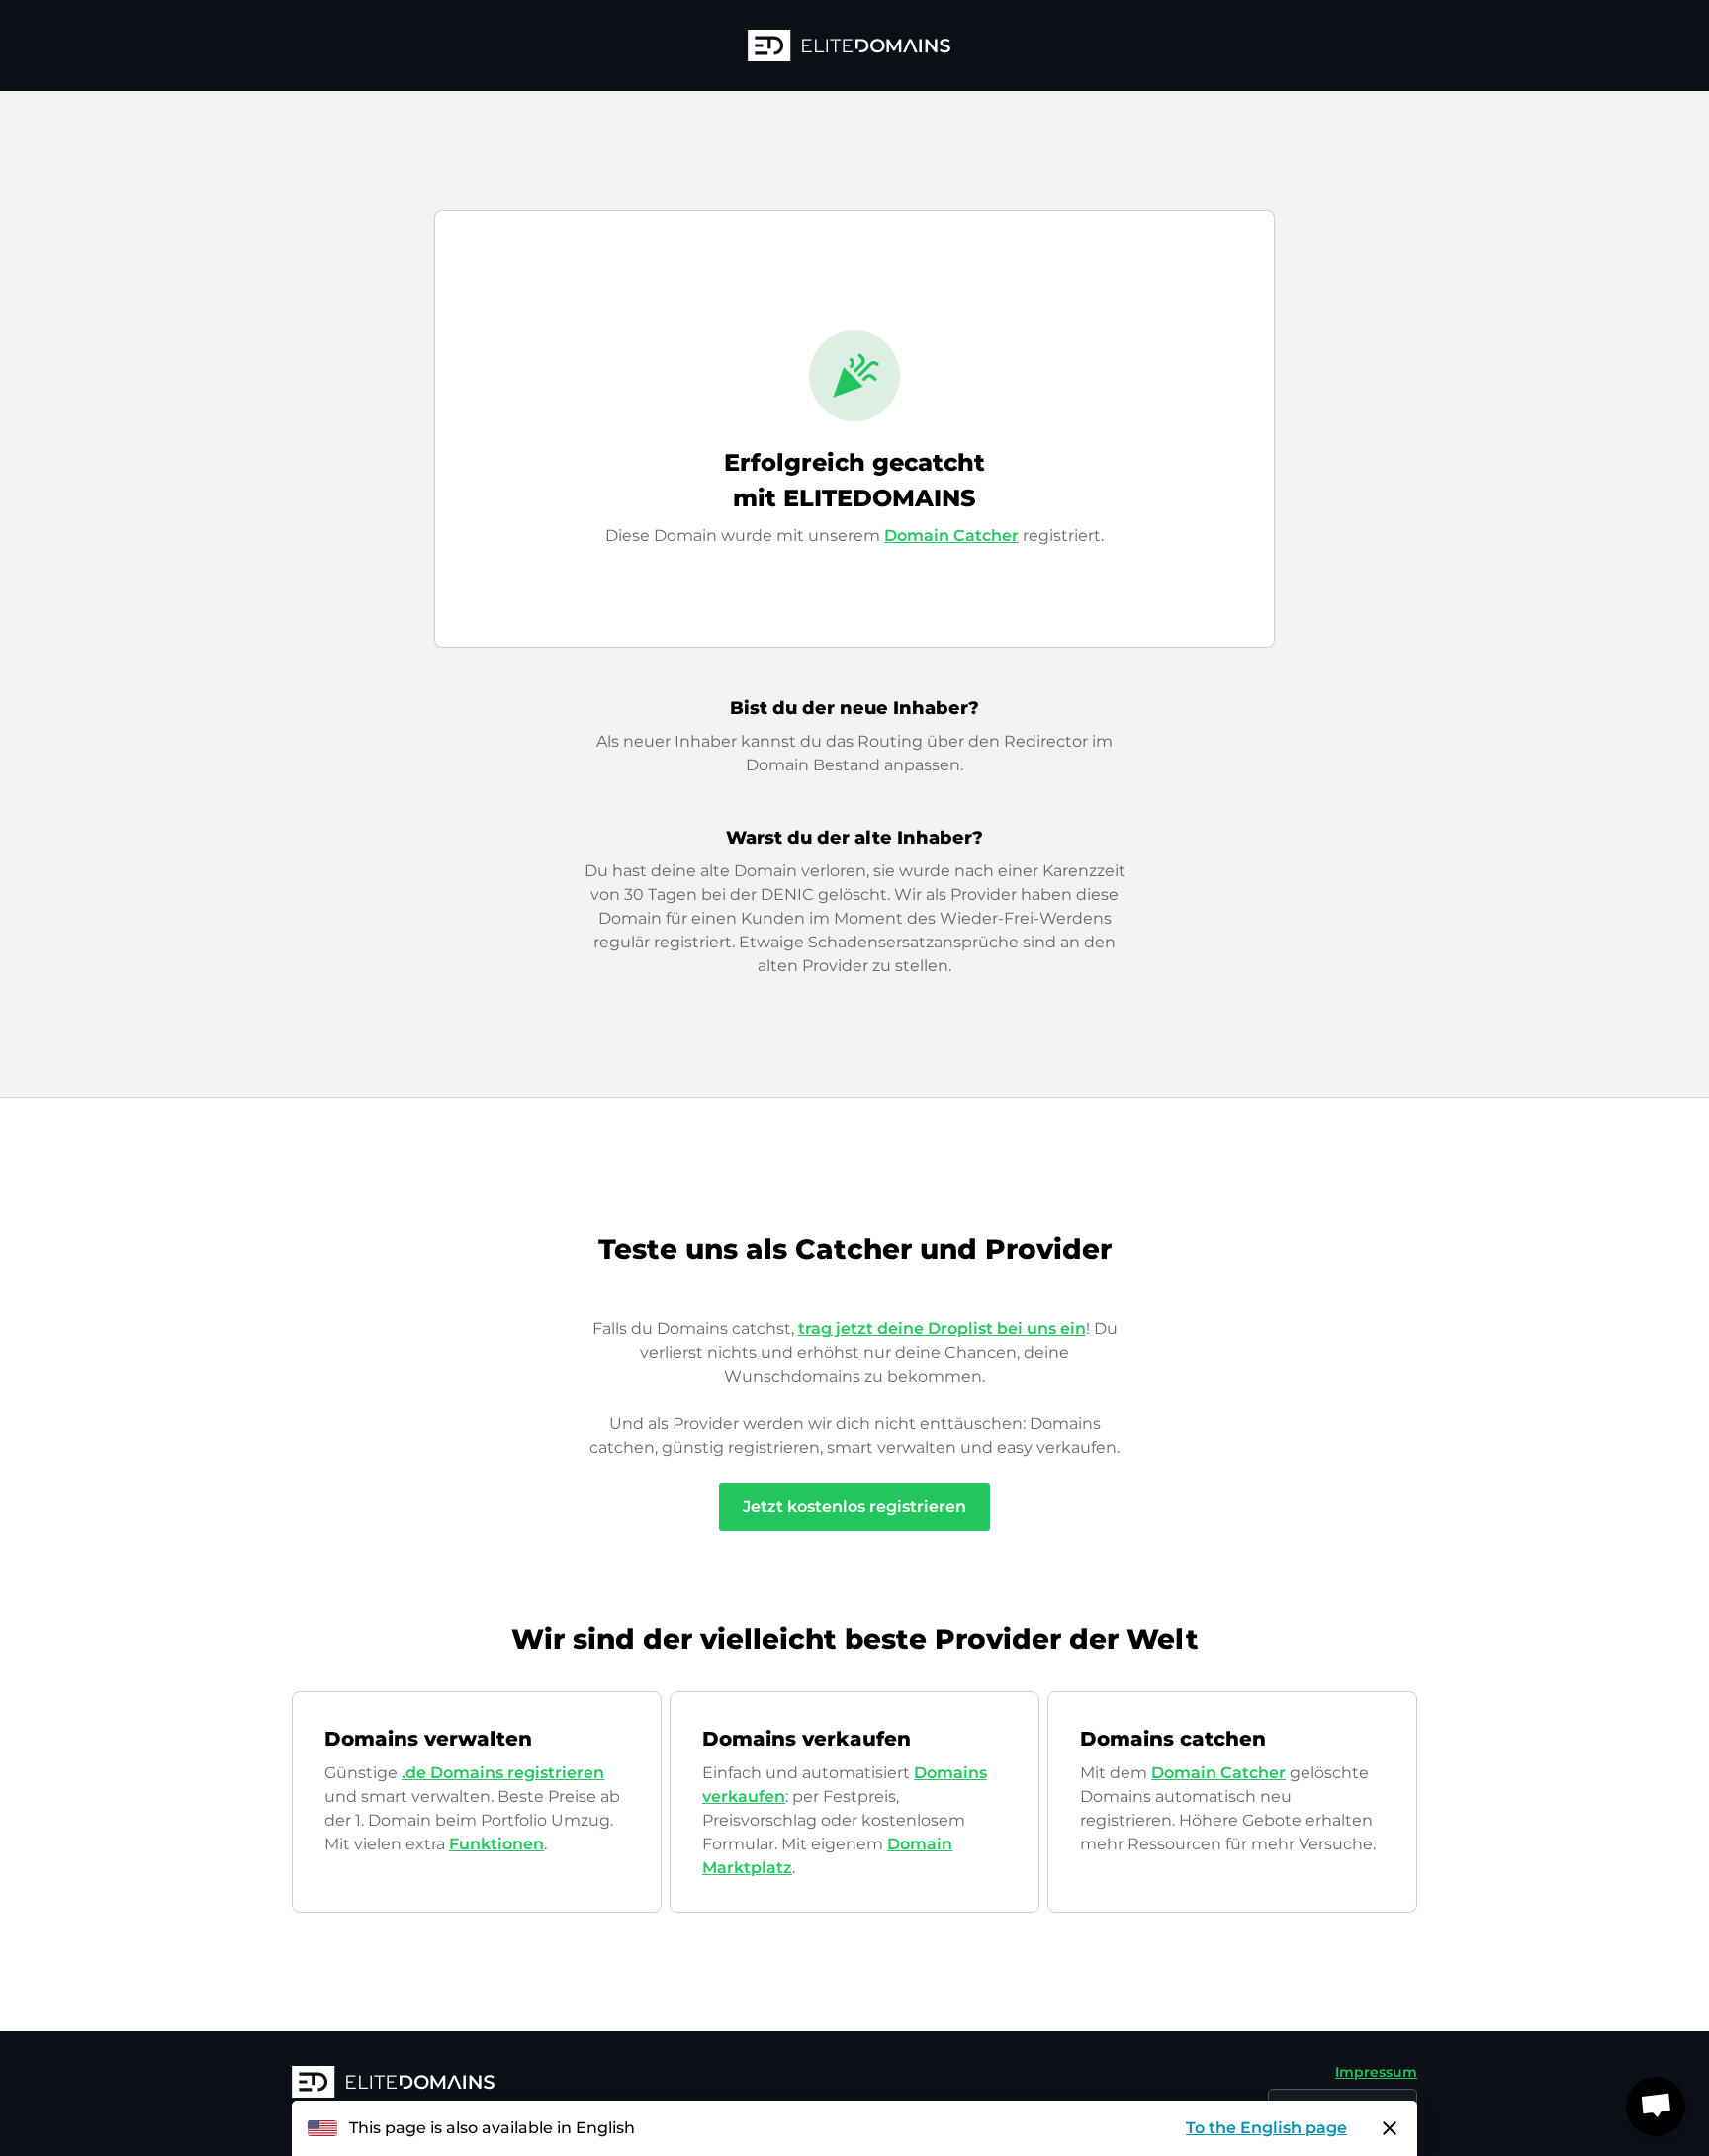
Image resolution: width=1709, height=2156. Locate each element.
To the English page (1266, 2128)
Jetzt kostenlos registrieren (854, 1507)
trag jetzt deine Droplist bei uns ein (942, 1329)
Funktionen (496, 1844)
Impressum (1376, 2072)
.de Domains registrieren (503, 1773)
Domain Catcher (951, 536)
